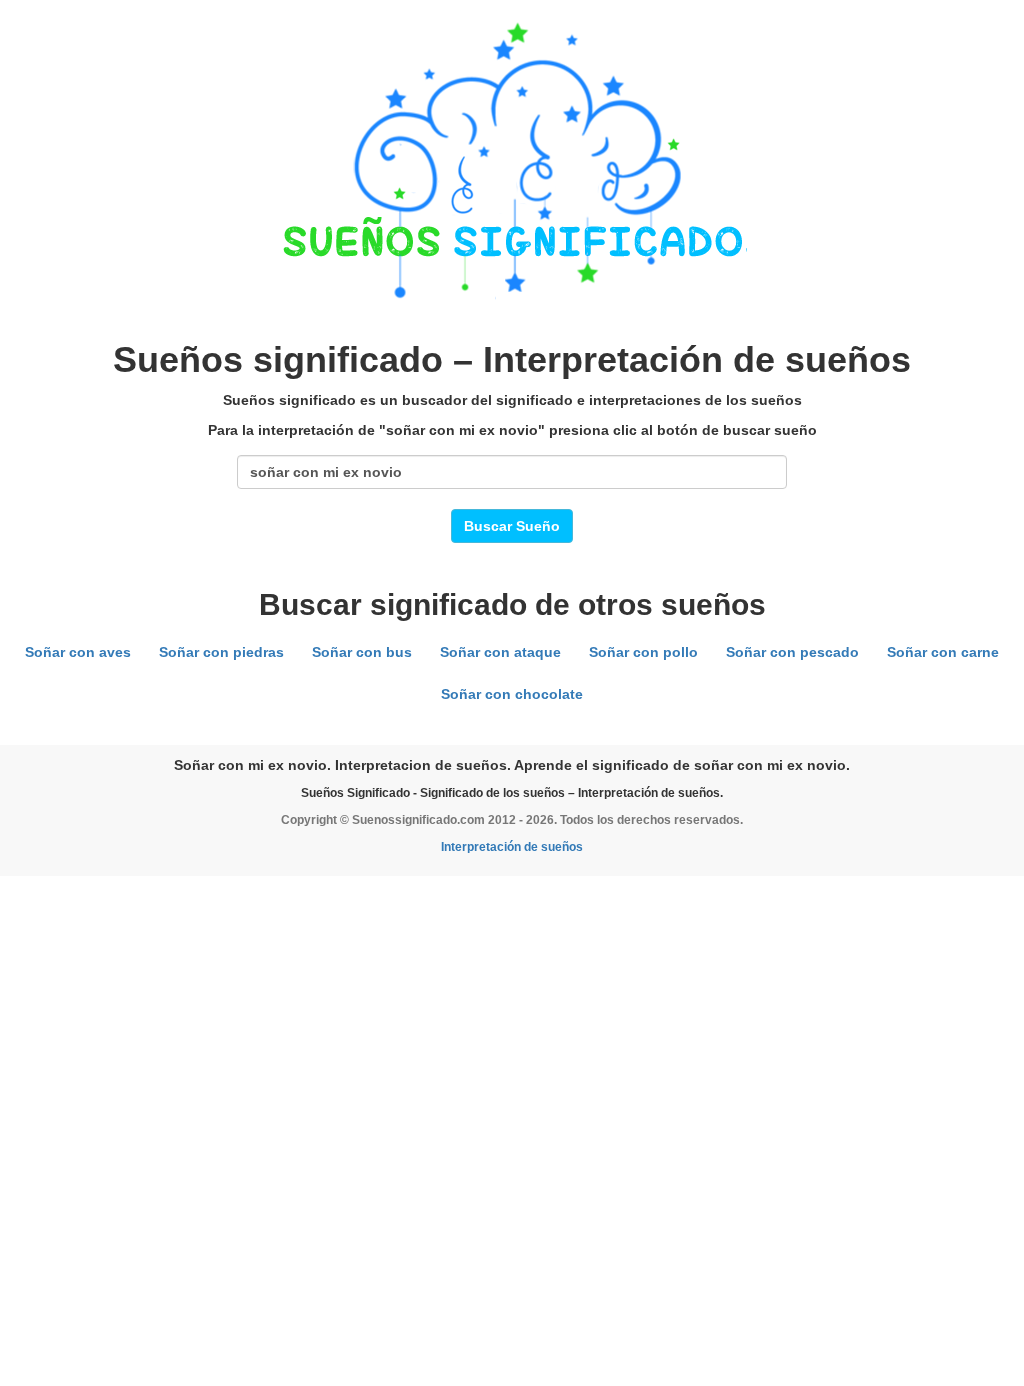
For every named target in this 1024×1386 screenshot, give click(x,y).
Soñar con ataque (500, 652)
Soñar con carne (943, 652)
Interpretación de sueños (512, 847)
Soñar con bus (362, 652)
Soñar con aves (78, 652)
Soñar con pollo (643, 652)
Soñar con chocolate (512, 694)
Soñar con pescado (792, 652)
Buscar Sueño (512, 526)
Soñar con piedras (221, 652)
